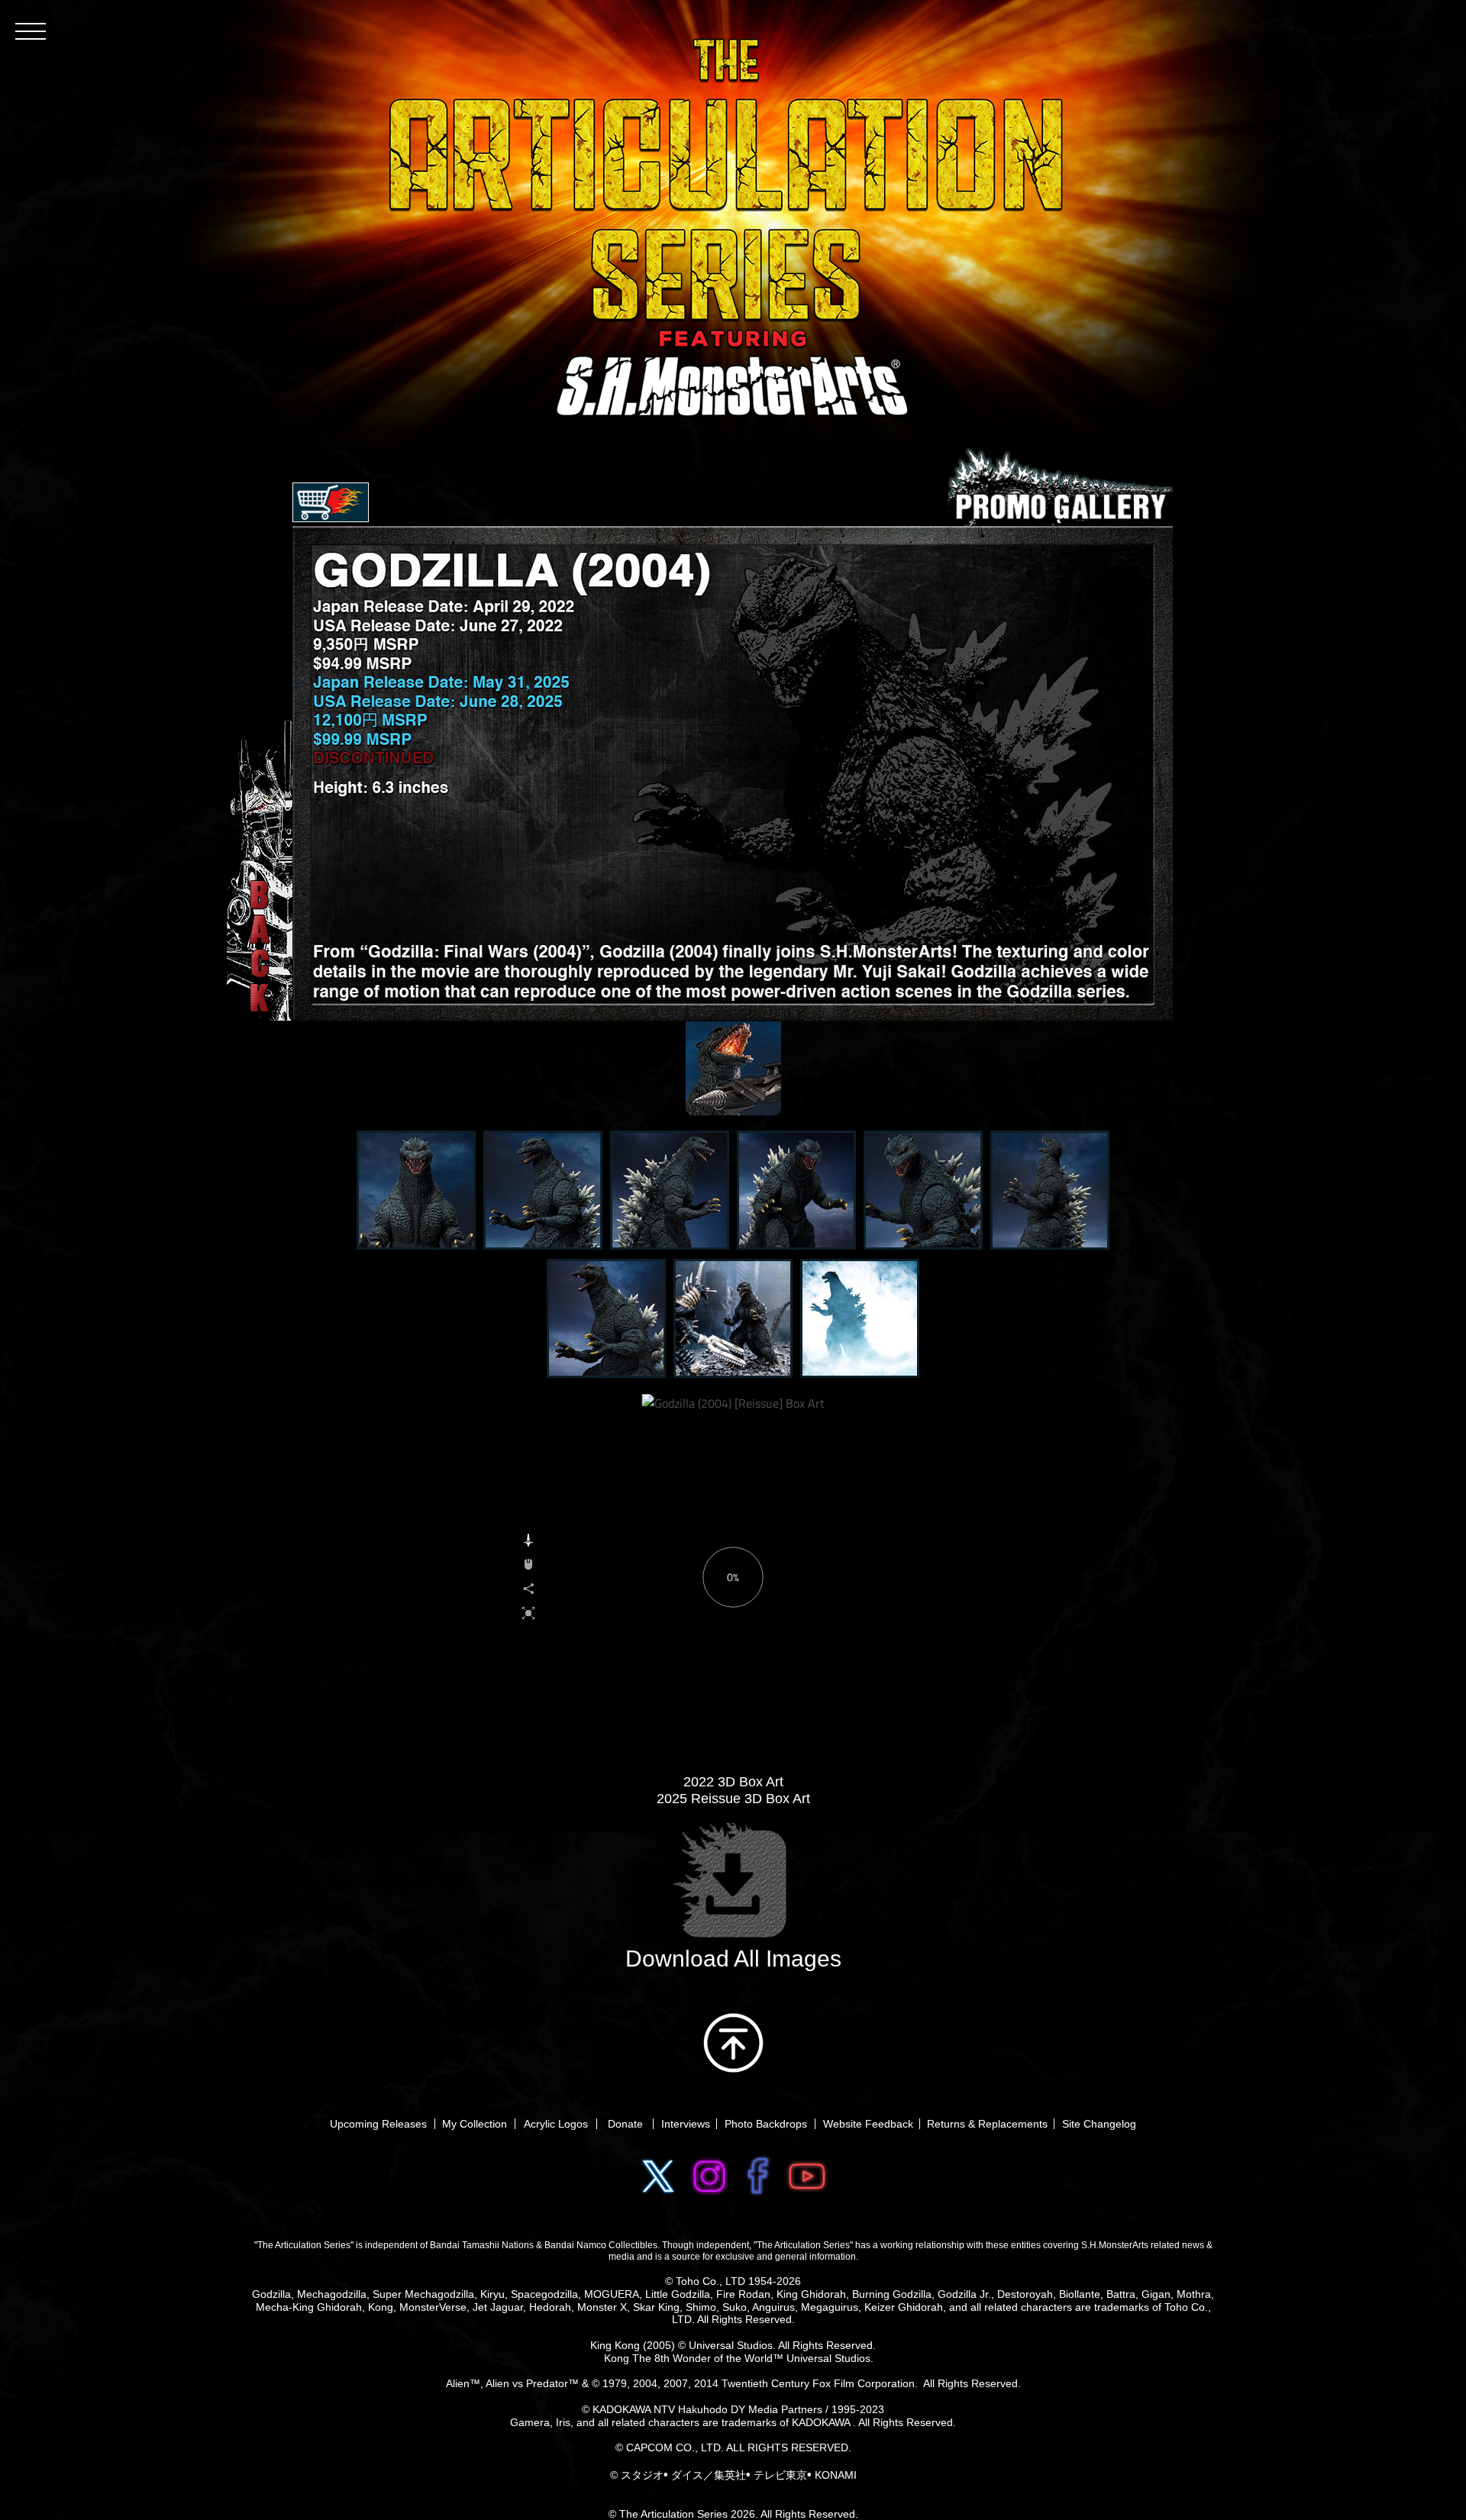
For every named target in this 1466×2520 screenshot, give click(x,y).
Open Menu (331, 502)
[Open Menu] (31, 31)
